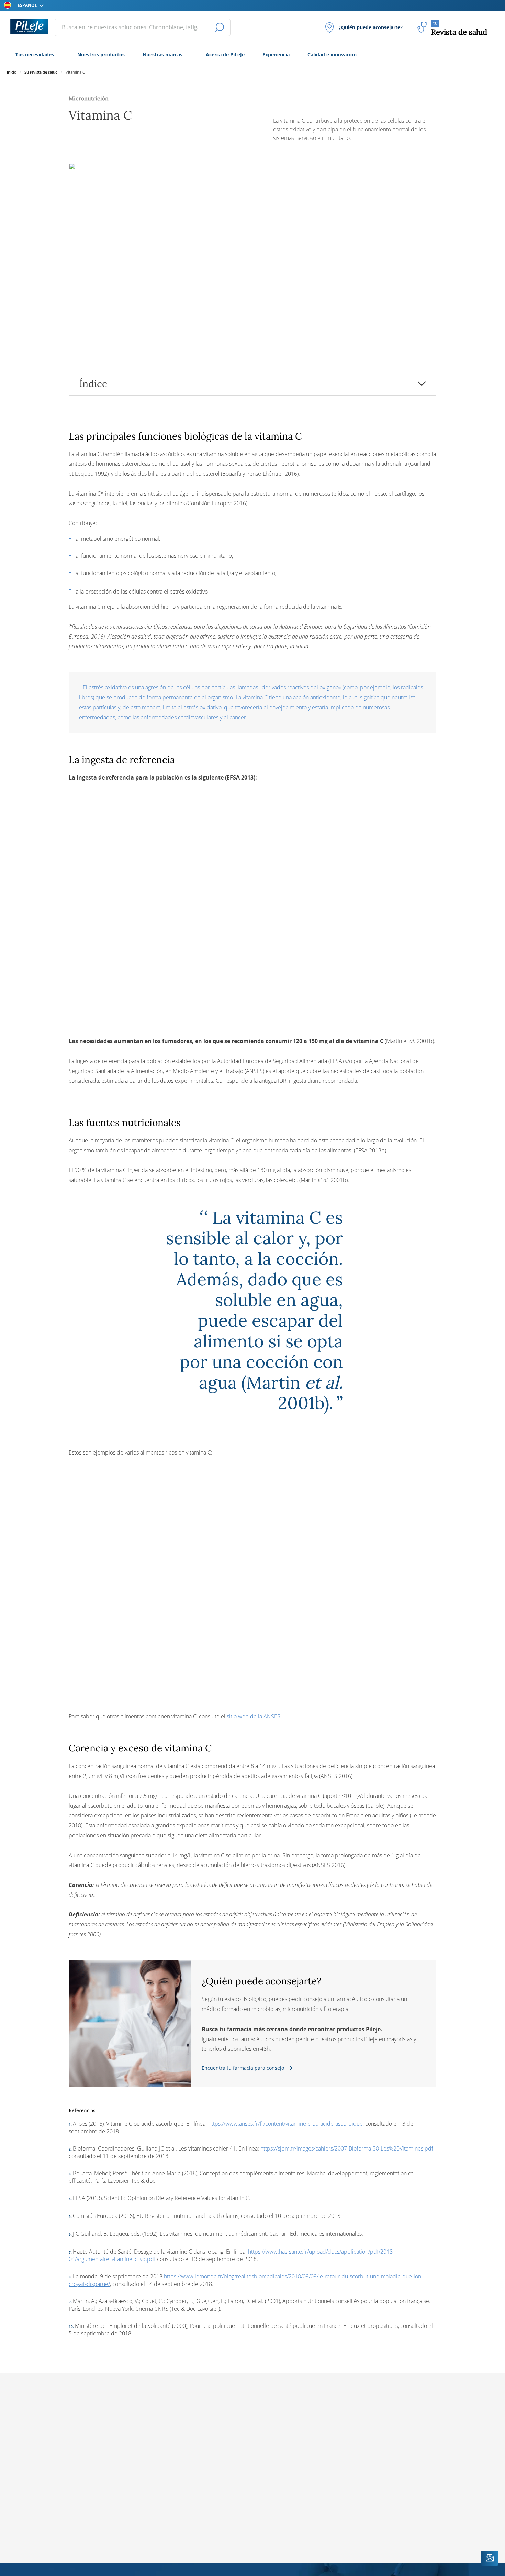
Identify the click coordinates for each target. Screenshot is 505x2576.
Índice (93, 384)
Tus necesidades (35, 54)
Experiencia (276, 54)
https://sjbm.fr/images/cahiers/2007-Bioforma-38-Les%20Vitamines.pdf (347, 2148)
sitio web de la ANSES (254, 1716)
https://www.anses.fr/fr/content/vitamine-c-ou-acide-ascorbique (285, 2124)
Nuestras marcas (162, 54)
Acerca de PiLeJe (225, 54)
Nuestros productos (101, 54)
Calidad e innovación (332, 54)
